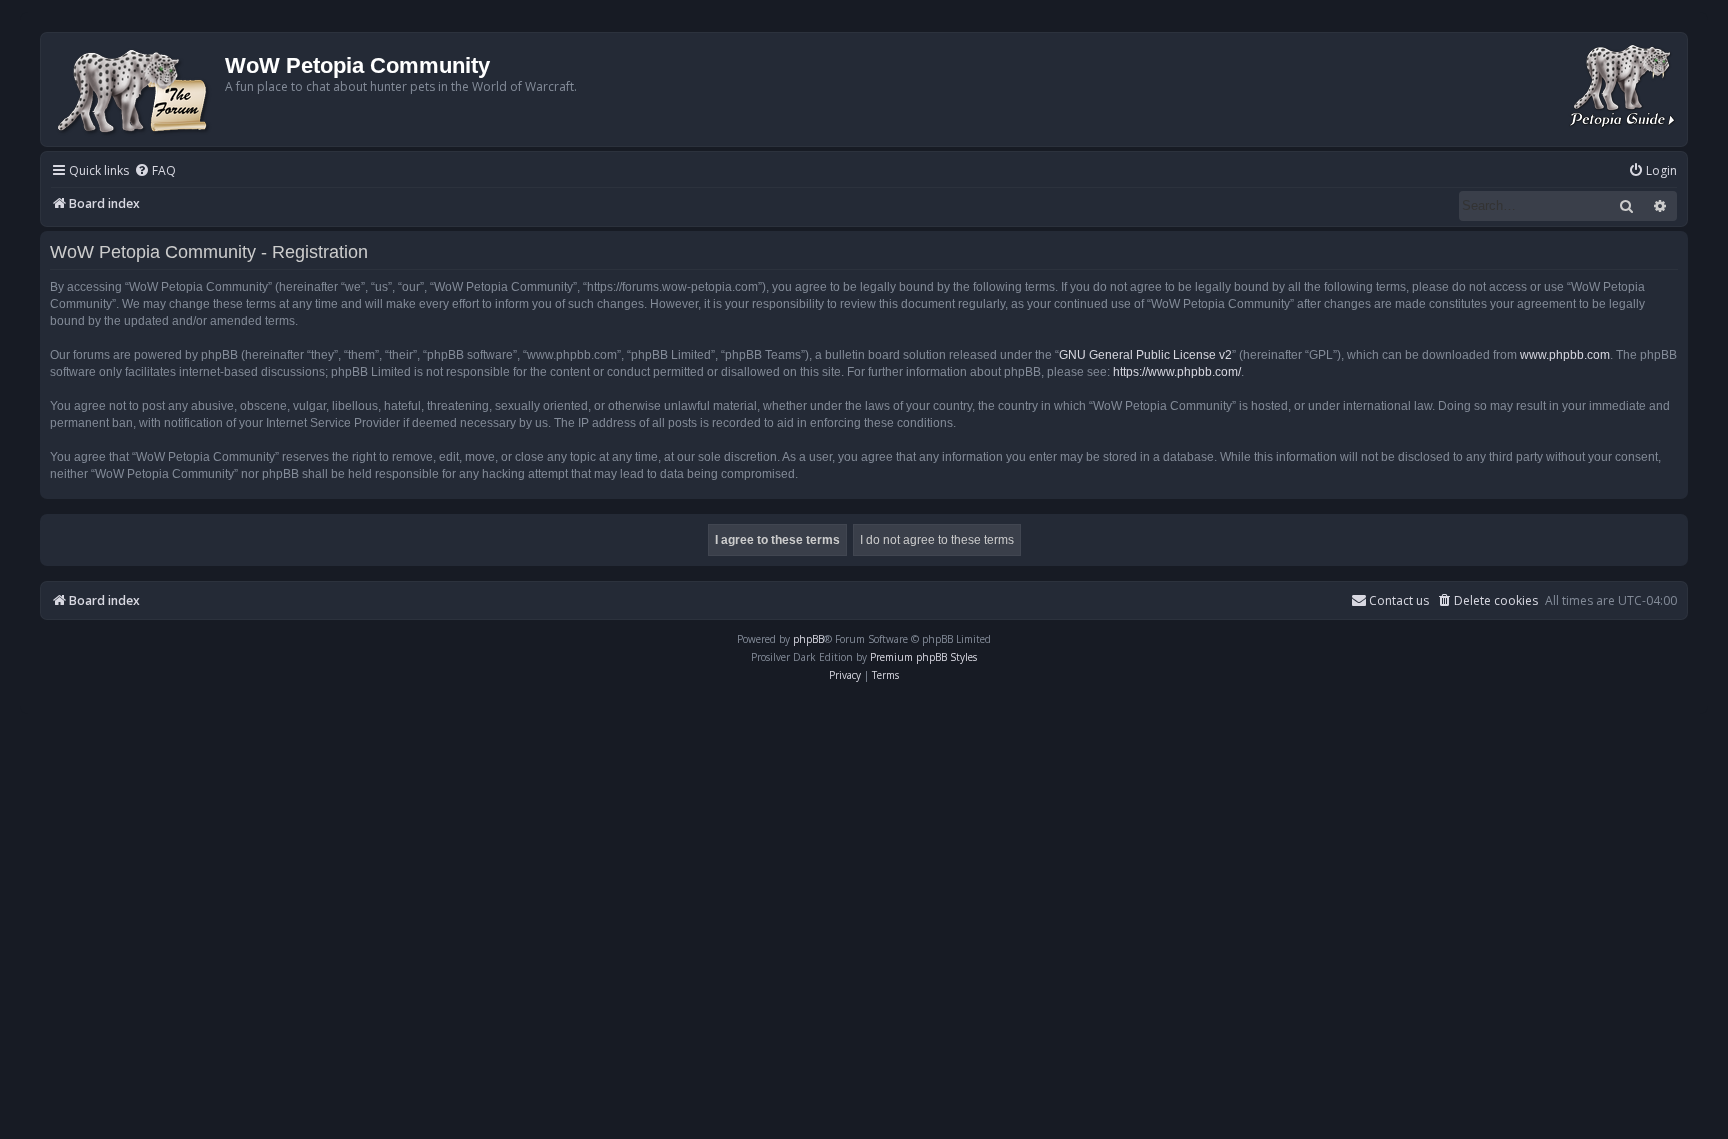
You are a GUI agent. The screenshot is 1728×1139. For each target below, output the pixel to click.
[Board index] (135, 89)
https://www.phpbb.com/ (1177, 372)
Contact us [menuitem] (1399, 600)
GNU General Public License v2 (1145, 355)
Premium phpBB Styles (923, 657)
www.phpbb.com (1565, 355)
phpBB (808, 639)
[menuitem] (155, 171)
